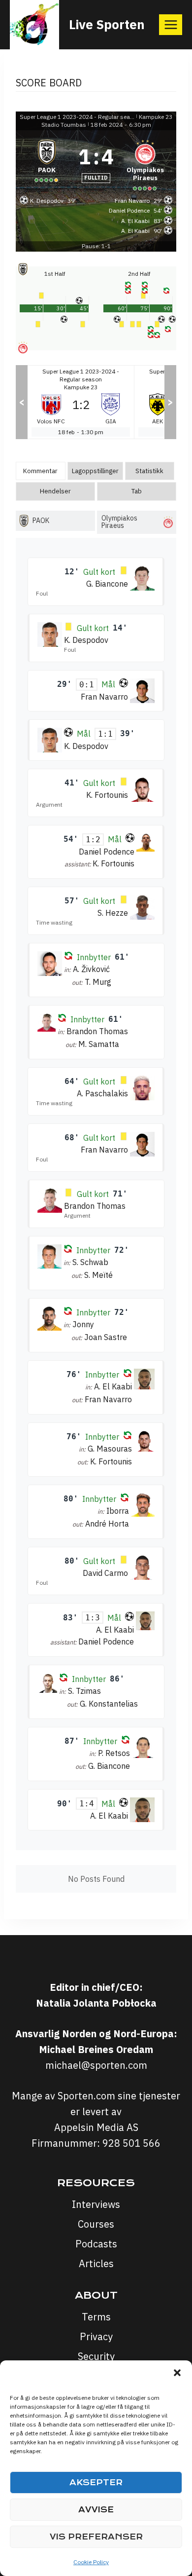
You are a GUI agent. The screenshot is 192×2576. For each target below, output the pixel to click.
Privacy (96, 2336)
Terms (96, 2317)
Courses (96, 2224)
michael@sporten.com (96, 2065)
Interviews (96, 2204)
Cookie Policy (91, 2562)
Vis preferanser (96, 2537)
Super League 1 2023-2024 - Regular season (77, 117)
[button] (177, 2373)
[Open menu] (171, 24)
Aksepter (96, 2483)
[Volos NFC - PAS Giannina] (81, 402)
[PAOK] (47, 164)
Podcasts (96, 2244)
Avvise (96, 2510)
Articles (96, 2263)
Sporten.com (88, 2096)
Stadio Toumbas (64, 125)
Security (96, 2356)
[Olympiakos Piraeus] (145, 164)
